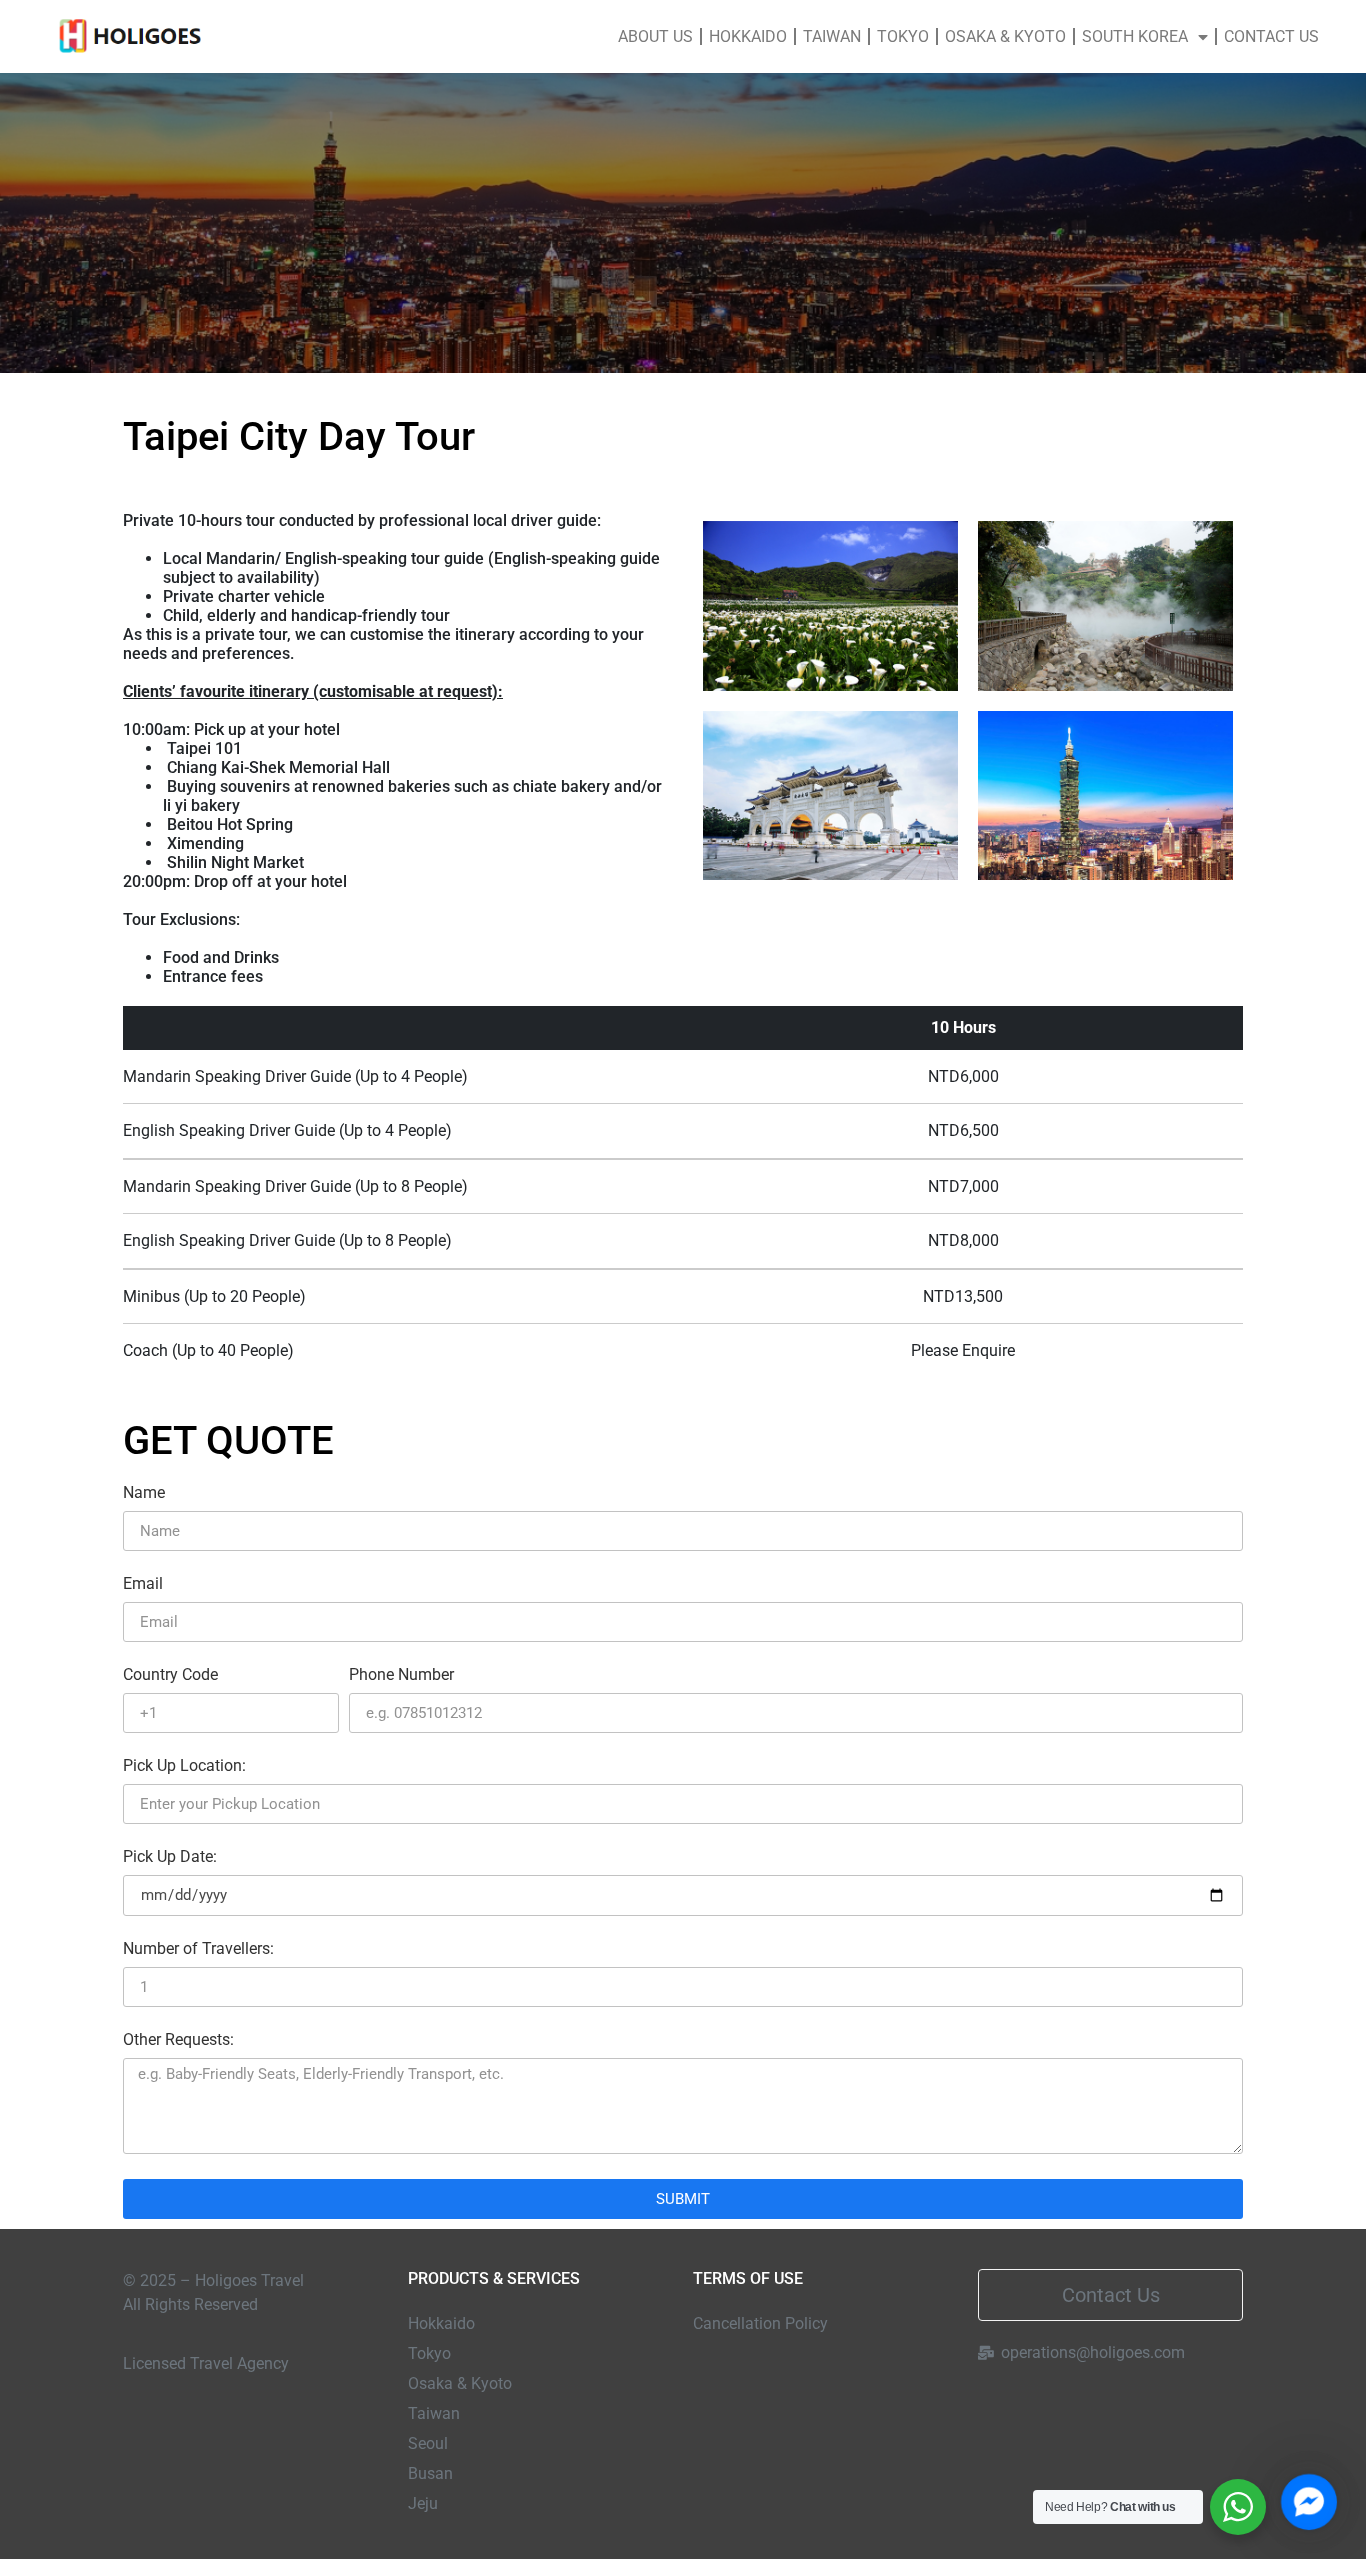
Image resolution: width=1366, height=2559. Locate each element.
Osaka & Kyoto (1005, 36)
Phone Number (401, 1675)
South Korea (1135, 36)
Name (144, 1493)
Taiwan (832, 36)
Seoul (428, 2443)
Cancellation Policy (760, 2323)
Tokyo (903, 36)
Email (143, 1584)
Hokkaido (748, 36)
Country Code (170, 1675)
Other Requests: (178, 2040)
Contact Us (1271, 36)
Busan (430, 2473)
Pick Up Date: (170, 1857)
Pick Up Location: (184, 1766)
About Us (655, 36)
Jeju (423, 2503)
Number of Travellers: (198, 1949)
